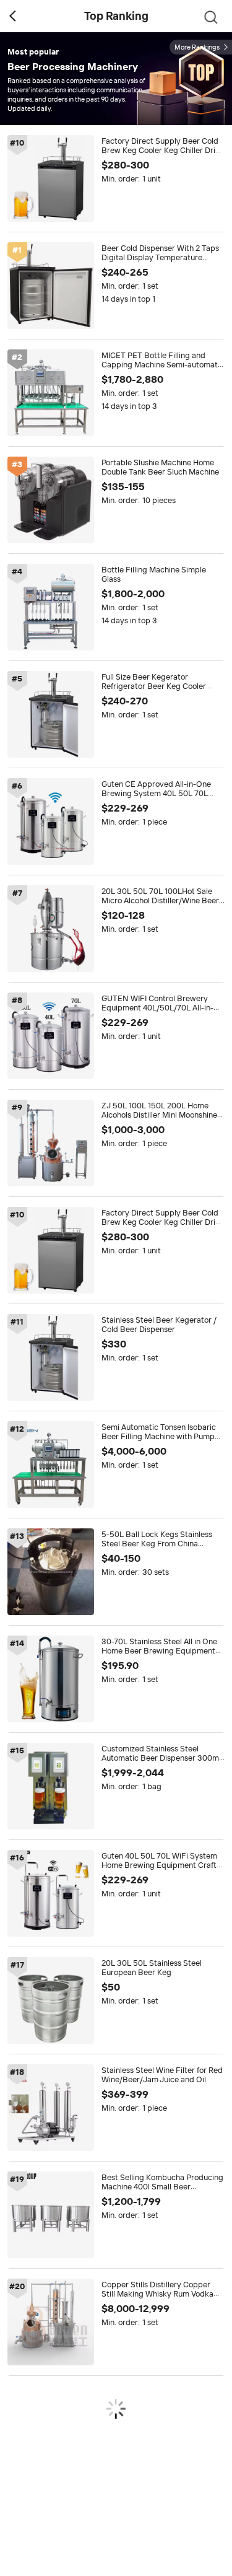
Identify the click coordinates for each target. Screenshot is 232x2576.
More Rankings (197, 47)
